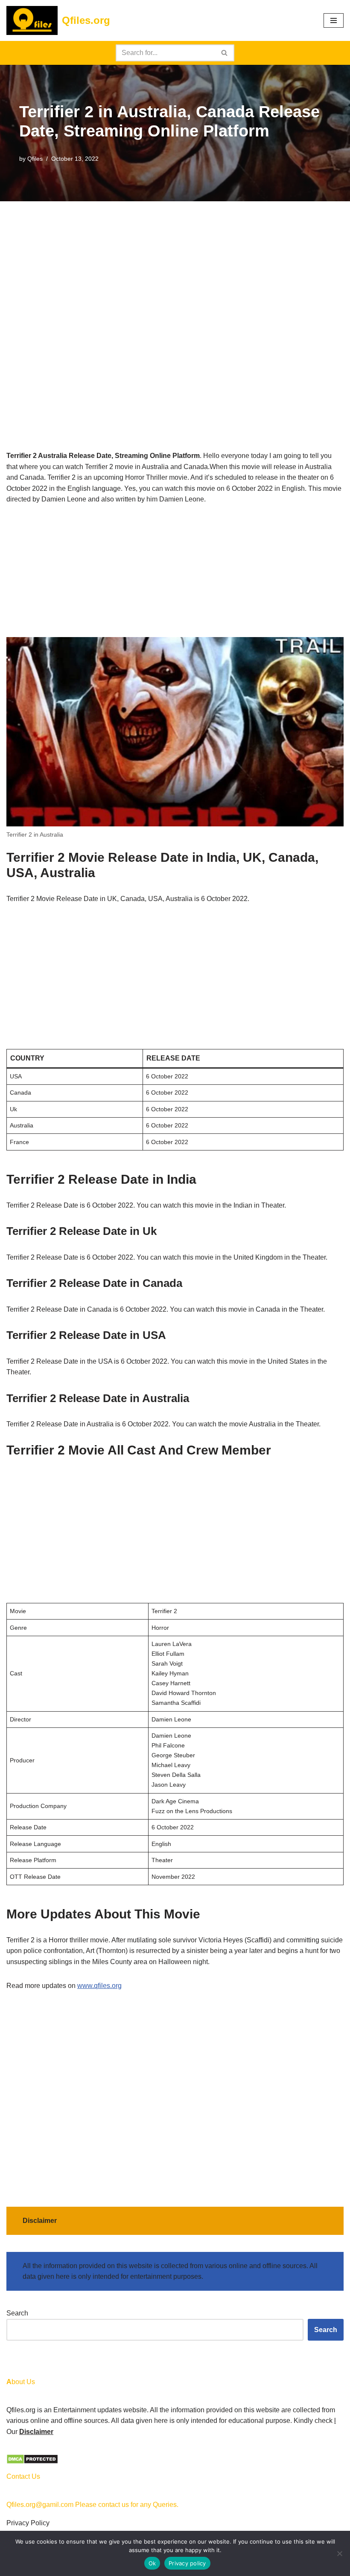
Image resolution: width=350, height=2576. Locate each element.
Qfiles (35, 159)
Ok (152, 2563)
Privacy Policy (28, 2523)
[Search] (225, 53)
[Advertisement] (175, 264)
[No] (339, 2553)
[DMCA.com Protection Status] (32, 2462)
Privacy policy (187, 2563)
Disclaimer (36, 2432)
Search (17, 2313)
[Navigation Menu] (334, 20)
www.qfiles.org (99, 1986)
